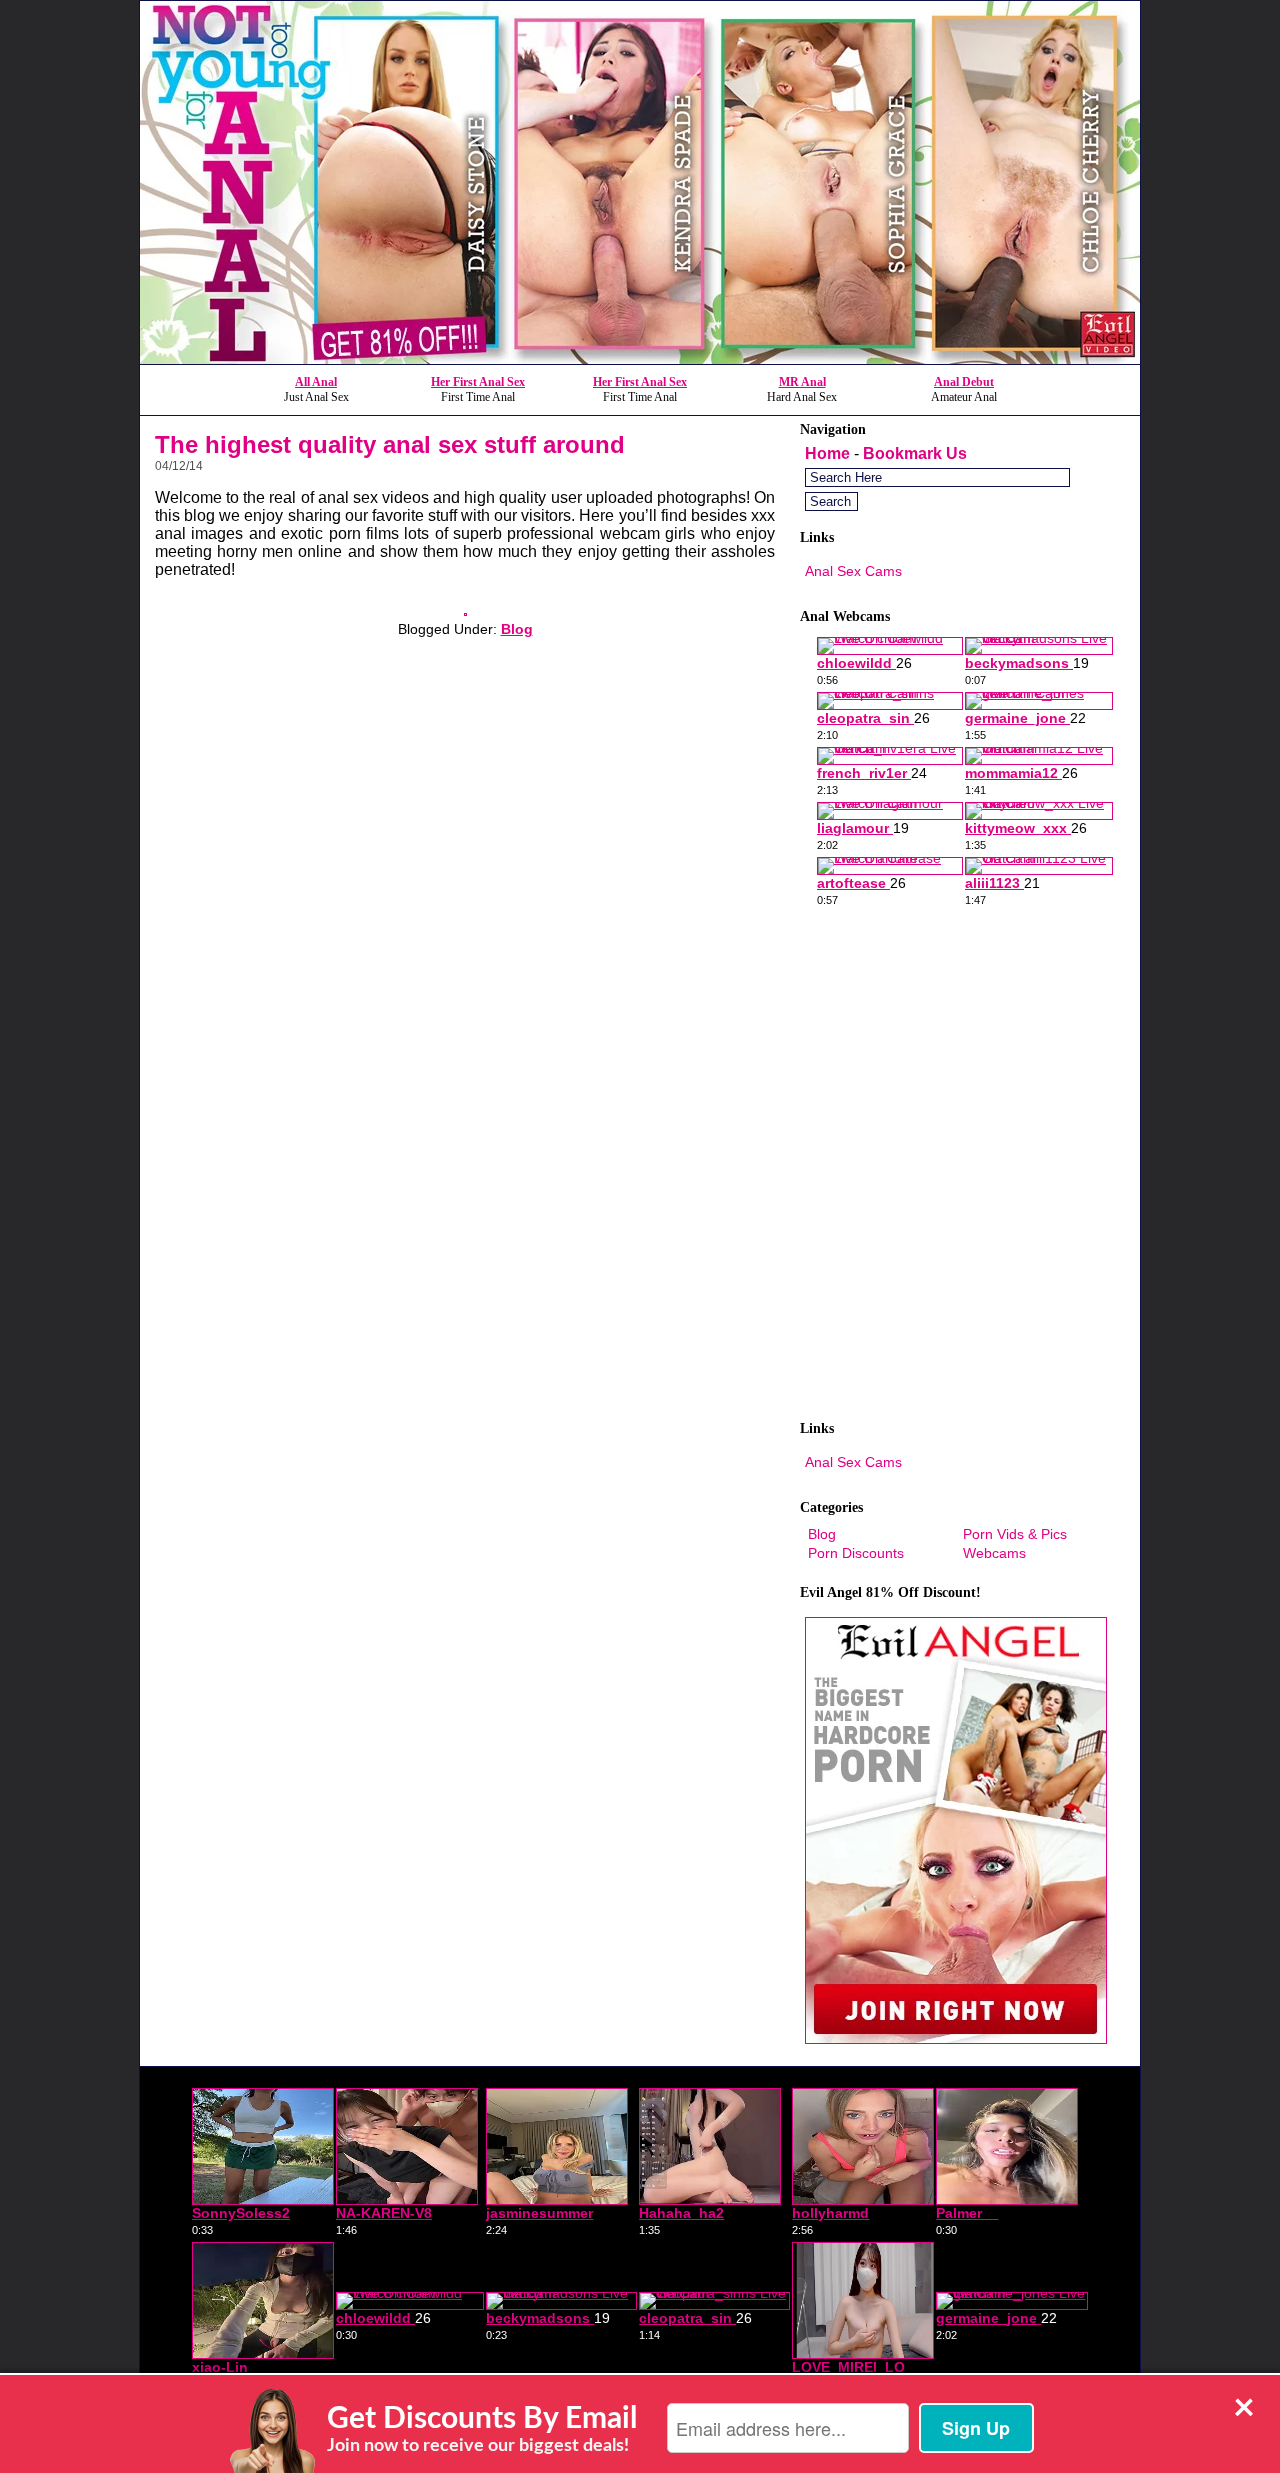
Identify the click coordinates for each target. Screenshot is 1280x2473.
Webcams (994, 1553)
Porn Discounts (856, 1553)
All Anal (316, 382)
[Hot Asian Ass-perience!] (465, 610)
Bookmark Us (915, 453)
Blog (517, 629)
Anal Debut (964, 382)
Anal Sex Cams (853, 571)
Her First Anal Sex (478, 382)
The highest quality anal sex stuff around (390, 444)
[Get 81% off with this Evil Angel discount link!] (640, 358)
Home (827, 453)
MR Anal (802, 382)
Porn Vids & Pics (1015, 1534)
